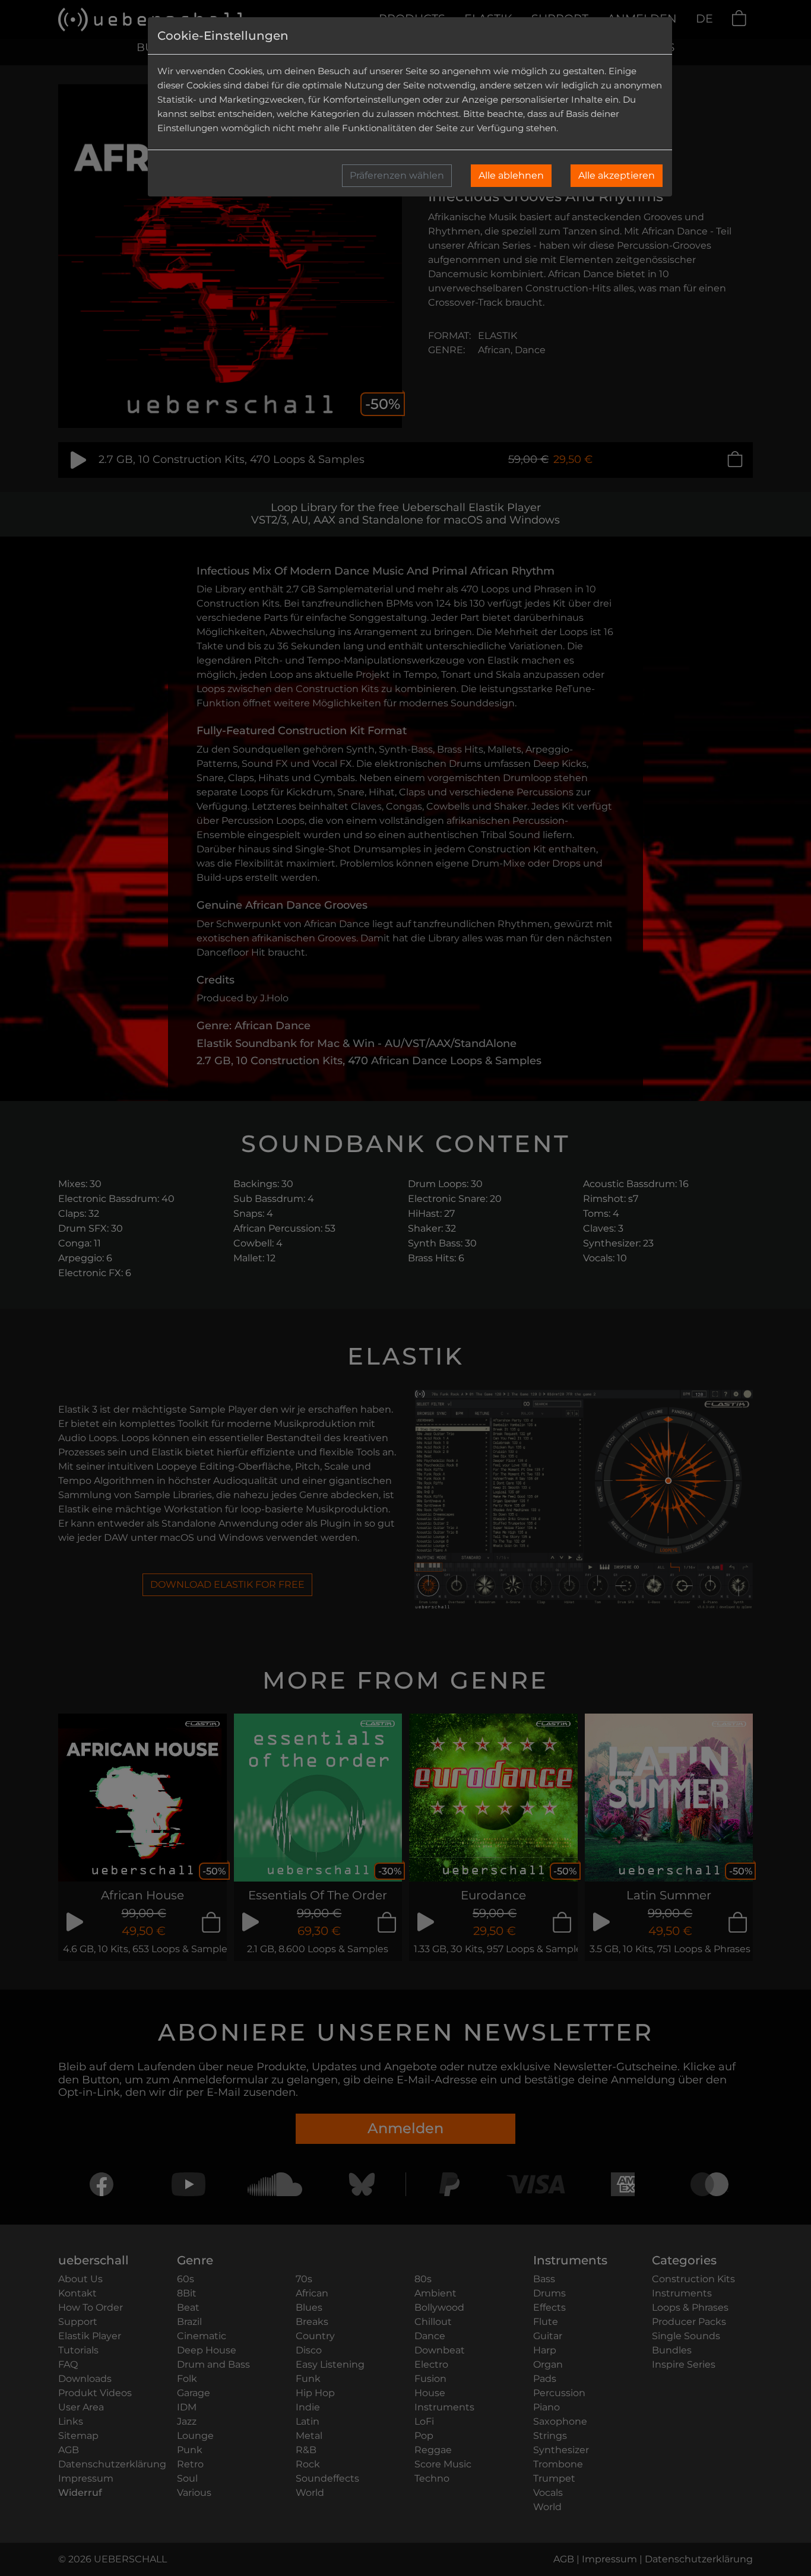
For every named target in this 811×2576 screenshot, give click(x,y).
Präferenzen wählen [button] (397, 175)
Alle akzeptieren (617, 175)
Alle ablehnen (511, 175)
